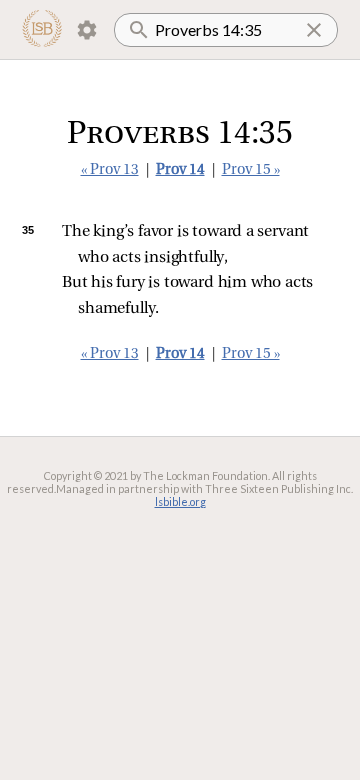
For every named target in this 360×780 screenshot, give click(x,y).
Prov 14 (180, 170)
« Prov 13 (110, 170)
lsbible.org (180, 501)
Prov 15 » (251, 170)
